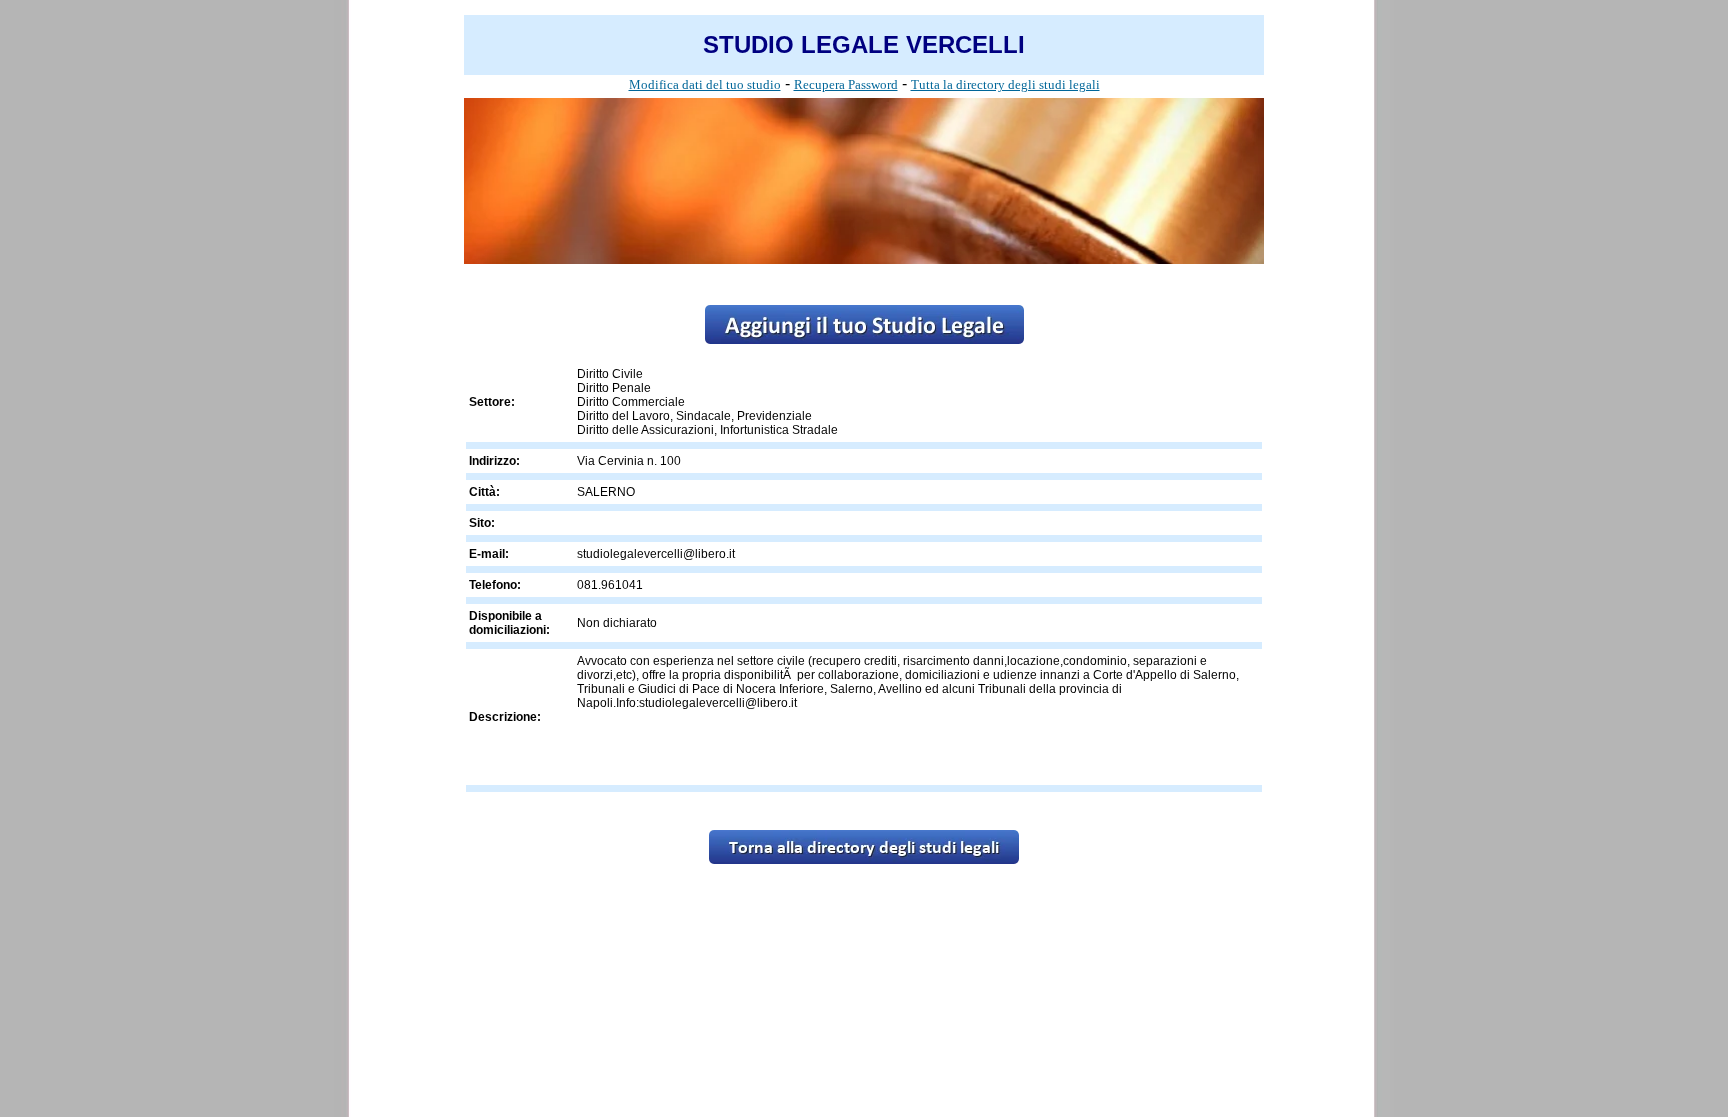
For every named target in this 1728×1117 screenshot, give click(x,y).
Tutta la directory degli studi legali (1005, 84)
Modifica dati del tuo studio (705, 84)
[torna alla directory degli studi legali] (864, 858)
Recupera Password (846, 84)
